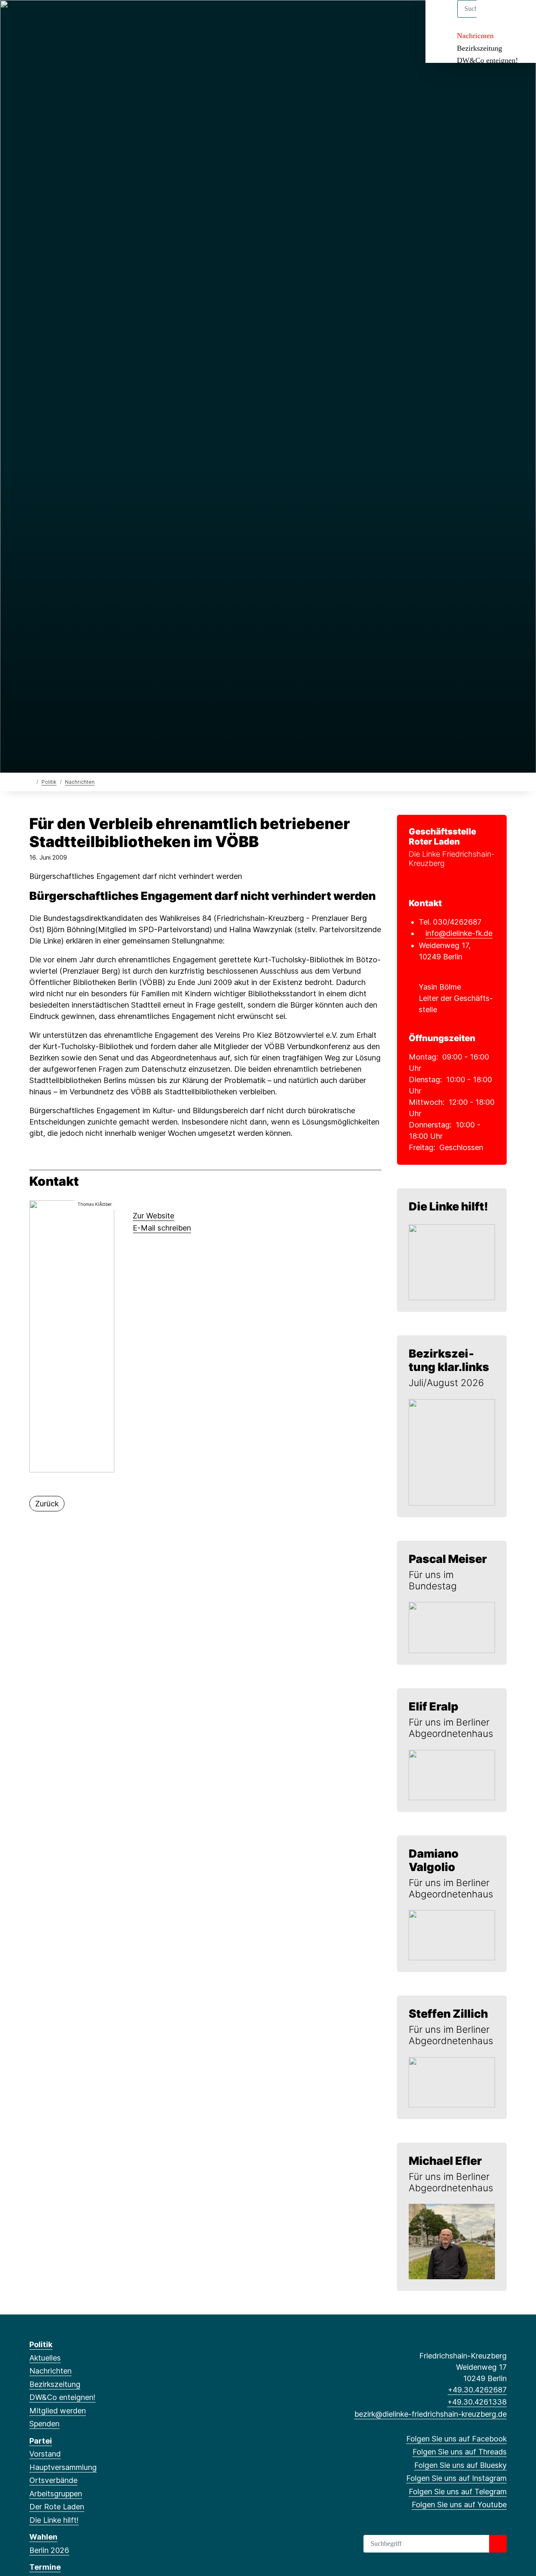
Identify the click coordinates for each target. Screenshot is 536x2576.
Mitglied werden (58, 2411)
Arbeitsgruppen (56, 2494)
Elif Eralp (433, 1707)
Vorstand (45, 2454)
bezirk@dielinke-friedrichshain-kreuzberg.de (430, 2414)
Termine (45, 2567)
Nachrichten (475, 36)
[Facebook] (34, 18)
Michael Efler (445, 2161)
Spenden (44, 2424)
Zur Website (153, 1216)
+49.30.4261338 (477, 2402)
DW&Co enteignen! (487, 60)
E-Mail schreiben (162, 1228)
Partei (41, 2441)
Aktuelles (45, 2358)
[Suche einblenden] (494, 17)
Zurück (47, 1504)
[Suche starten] (498, 2544)
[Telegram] (89, 18)
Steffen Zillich (448, 2014)
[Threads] (48, 18)
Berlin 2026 (49, 2550)
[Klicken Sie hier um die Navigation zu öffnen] (519, 17)
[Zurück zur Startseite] (31, 781)
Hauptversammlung (63, 2467)
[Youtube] (102, 18)
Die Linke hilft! (448, 1206)
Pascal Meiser (448, 1559)
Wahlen (43, 2537)
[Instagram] (75, 18)
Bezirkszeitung (479, 48)
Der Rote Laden (57, 2507)
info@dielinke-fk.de (459, 933)
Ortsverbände (53, 2480)
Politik (49, 782)
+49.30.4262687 (477, 2390)
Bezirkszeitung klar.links (449, 1360)
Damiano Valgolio (434, 1860)
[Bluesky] (61, 18)
